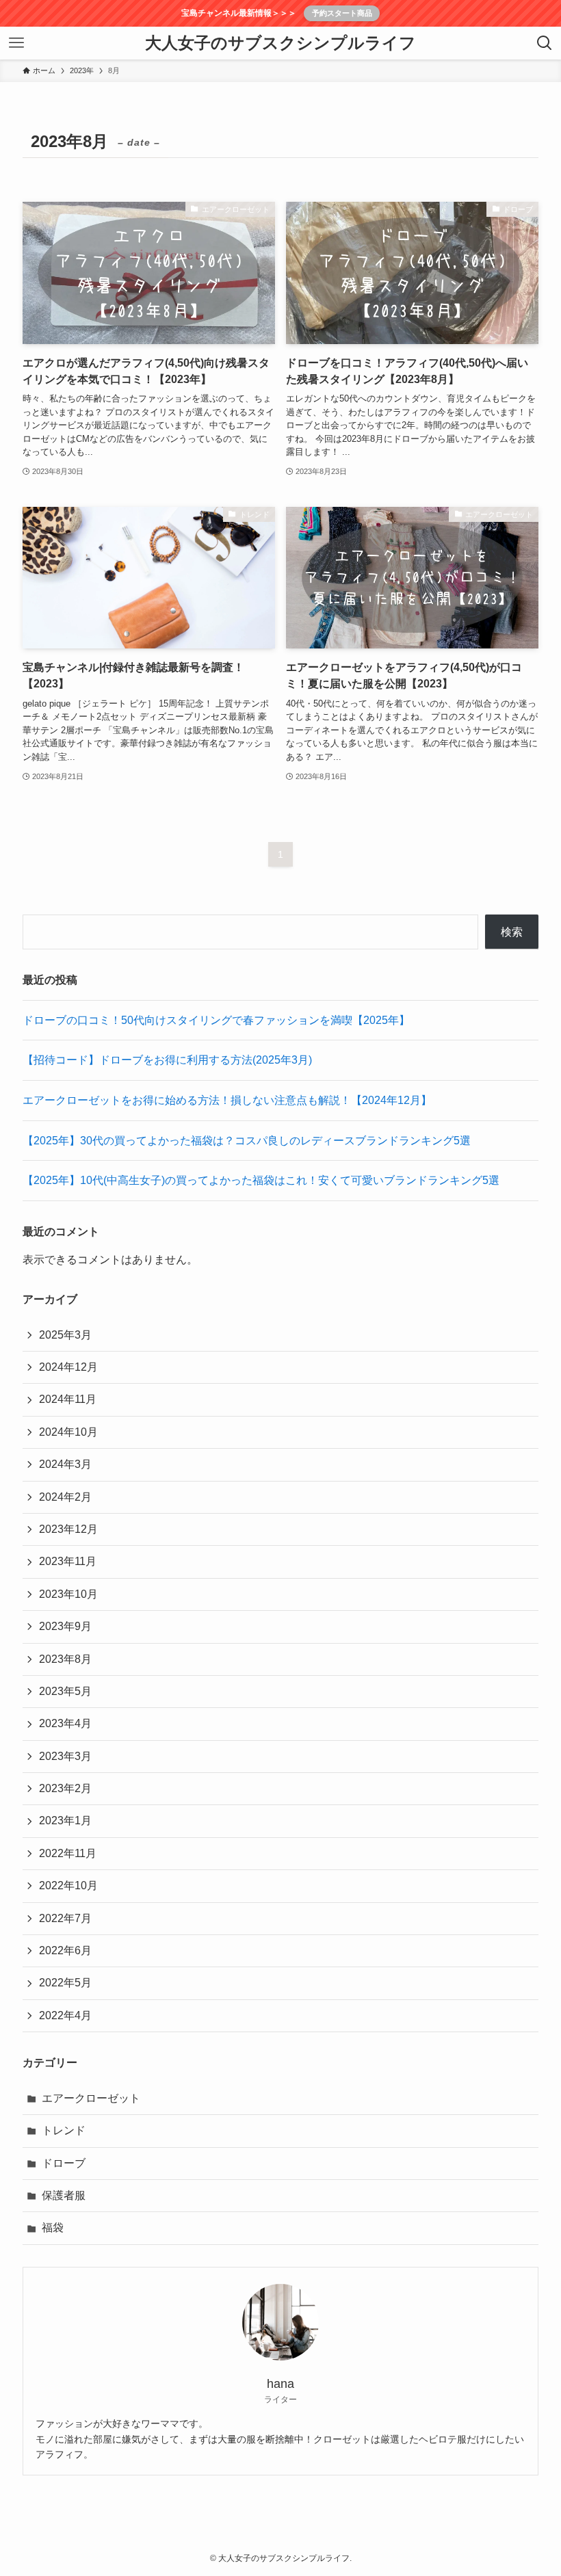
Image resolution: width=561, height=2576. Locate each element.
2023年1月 (65, 1821)
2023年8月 (65, 1659)
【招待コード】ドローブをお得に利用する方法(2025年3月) (167, 1060)
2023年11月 (68, 1561)
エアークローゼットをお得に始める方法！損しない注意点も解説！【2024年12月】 (227, 1100)
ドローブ (64, 2163)
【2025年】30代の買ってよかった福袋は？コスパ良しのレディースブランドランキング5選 (247, 1141)
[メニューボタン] (16, 43)
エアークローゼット (91, 2098)
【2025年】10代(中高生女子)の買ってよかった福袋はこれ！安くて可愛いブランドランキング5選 (261, 1180)
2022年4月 (65, 2015)
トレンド (64, 2130)
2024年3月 (65, 1464)
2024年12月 (68, 1367)
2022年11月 (68, 1853)
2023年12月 (68, 1529)
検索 (512, 932)
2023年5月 (65, 1691)
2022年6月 (65, 1950)
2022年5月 (65, 1983)
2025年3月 (65, 1335)
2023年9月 (65, 1626)
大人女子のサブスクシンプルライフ (280, 43)
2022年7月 (65, 1918)
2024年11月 (68, 1399)
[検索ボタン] (545, 43)
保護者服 (64, 2195)
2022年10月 (68, 1885)
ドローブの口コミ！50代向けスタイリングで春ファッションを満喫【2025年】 (216, 1020)
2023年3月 (65, 1756)
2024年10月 (68, 1432)
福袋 (53, 2227)
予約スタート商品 (342, 13)
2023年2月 (65, 1788)
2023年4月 (65, 1723)
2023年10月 (68, 1594)
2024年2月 (65, 1497)
